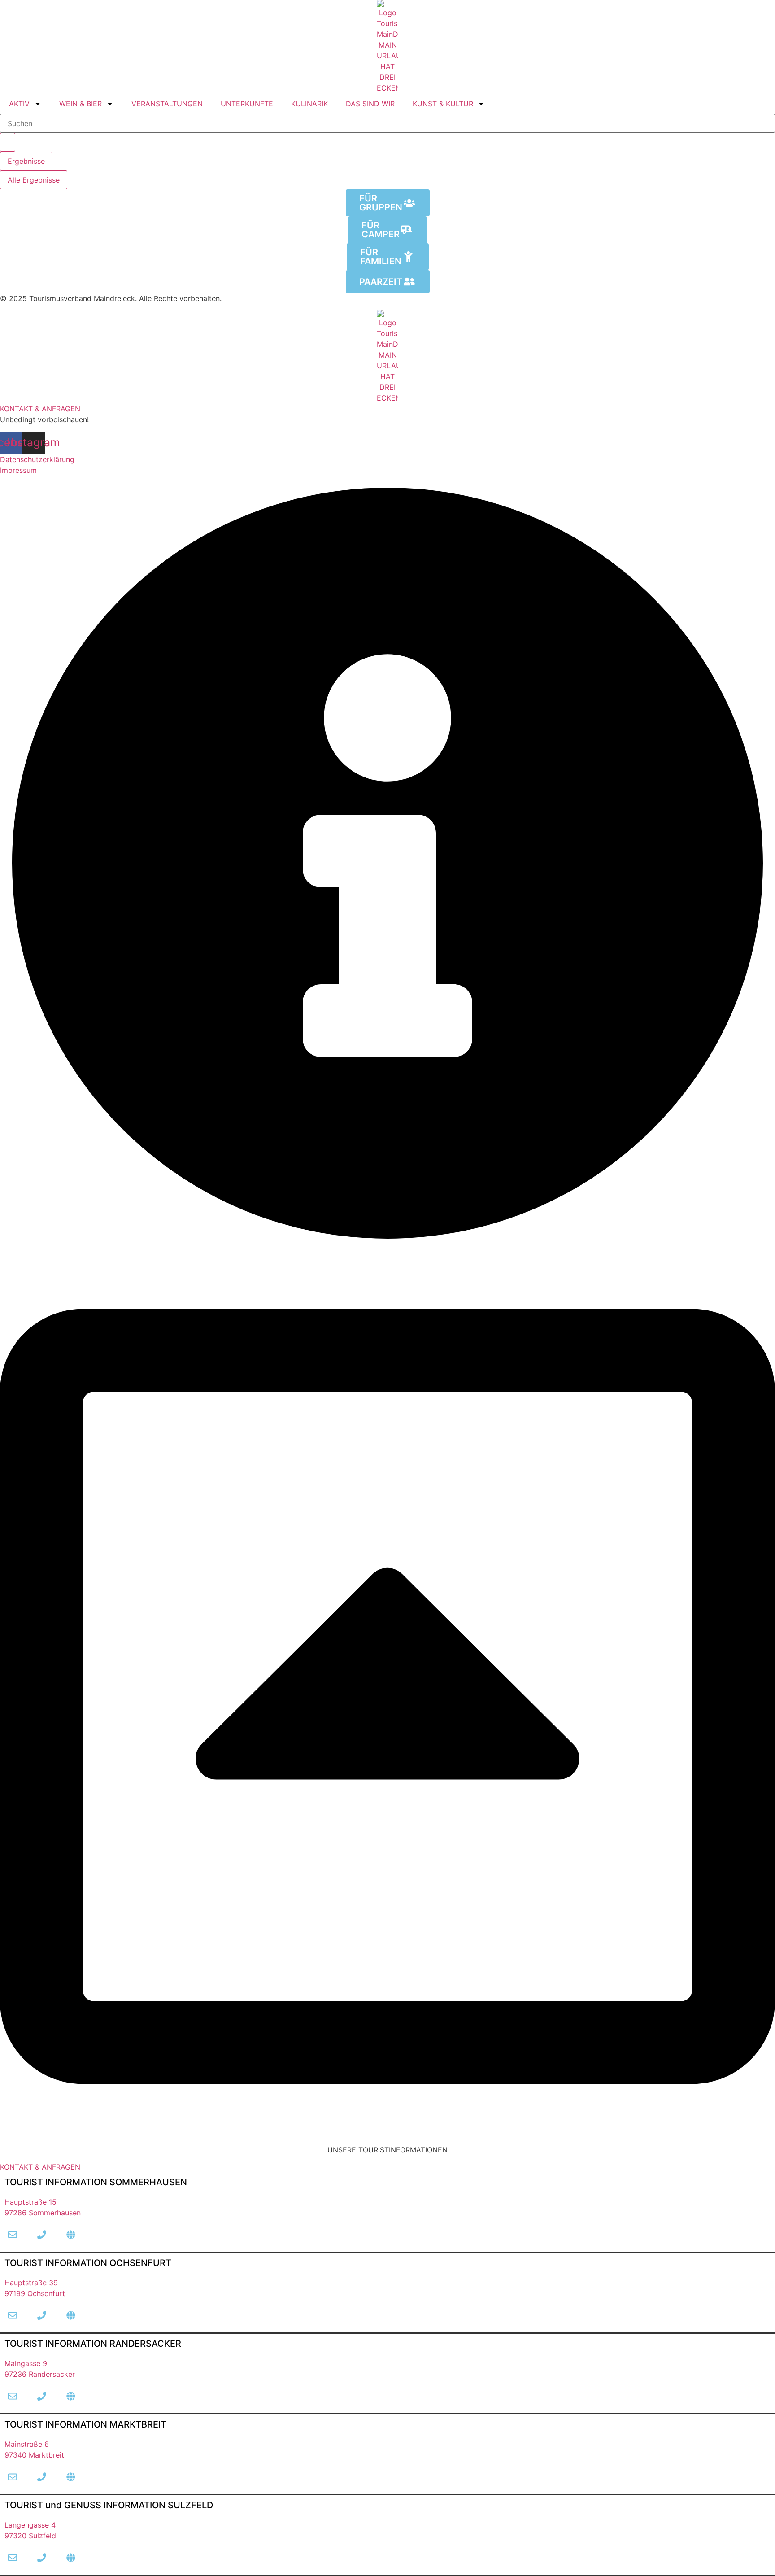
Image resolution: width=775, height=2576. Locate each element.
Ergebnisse (26, 161)
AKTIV (19, 104)
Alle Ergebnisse (34, 180)
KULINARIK (309, 104)
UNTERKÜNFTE (247, 104)
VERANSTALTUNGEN (167, 104)
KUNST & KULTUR (443, 104)
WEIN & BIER (81, 104)
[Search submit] (8, 142)
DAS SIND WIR (370, 104)
